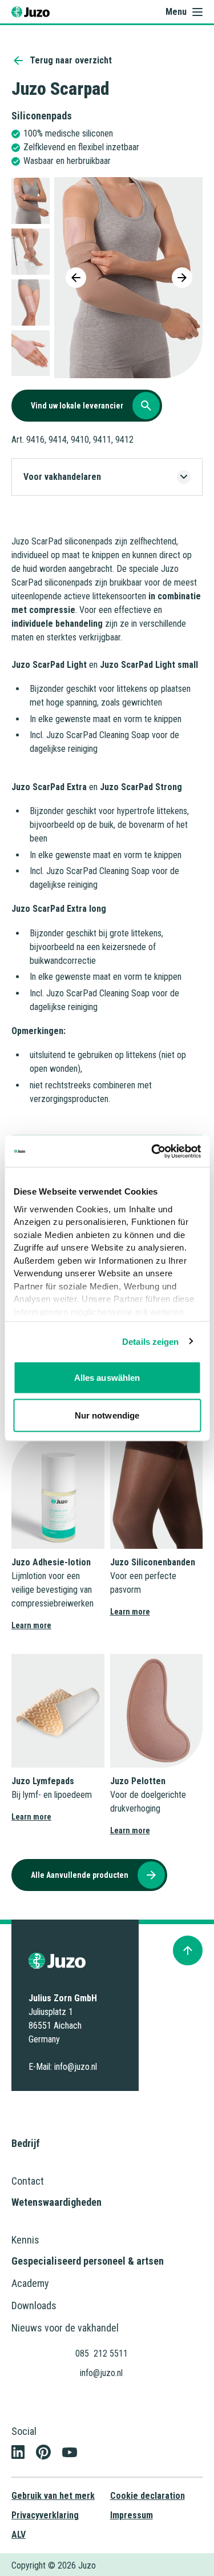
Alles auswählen (107, 1378)
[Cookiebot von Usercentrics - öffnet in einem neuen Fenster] (152, 1151)
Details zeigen (150, 1341)
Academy (30, 2283)
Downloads (34, 2305)
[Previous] (76, 278)
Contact (28, 2181)
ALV (19, 2535)
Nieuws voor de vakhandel (65, 2328)
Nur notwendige (107, 1415)
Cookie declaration (148, 2496)
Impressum (132, 2515)
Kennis (25, 2240)
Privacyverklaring (45, 2515)
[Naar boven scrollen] (188, 1950)
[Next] (182, 278)
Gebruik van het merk (53, 2496)
